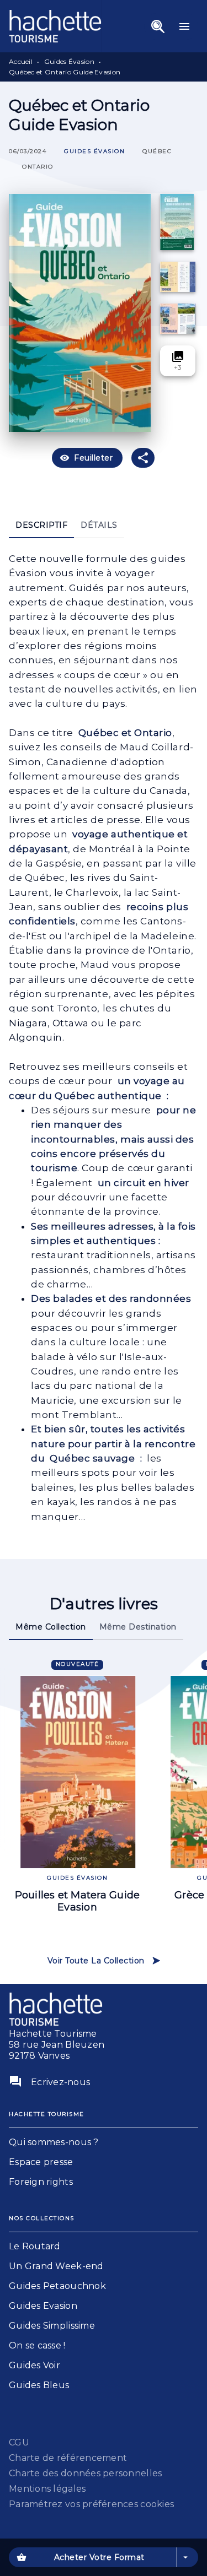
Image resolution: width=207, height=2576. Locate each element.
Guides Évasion (69, 61)
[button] (94, 152)
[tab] (41, 525)
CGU (19, 2442)
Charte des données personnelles (85, 2473)
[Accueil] (55, 26)
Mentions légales (47, 2489)
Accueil (21, 61)
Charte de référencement (68, 2458)
